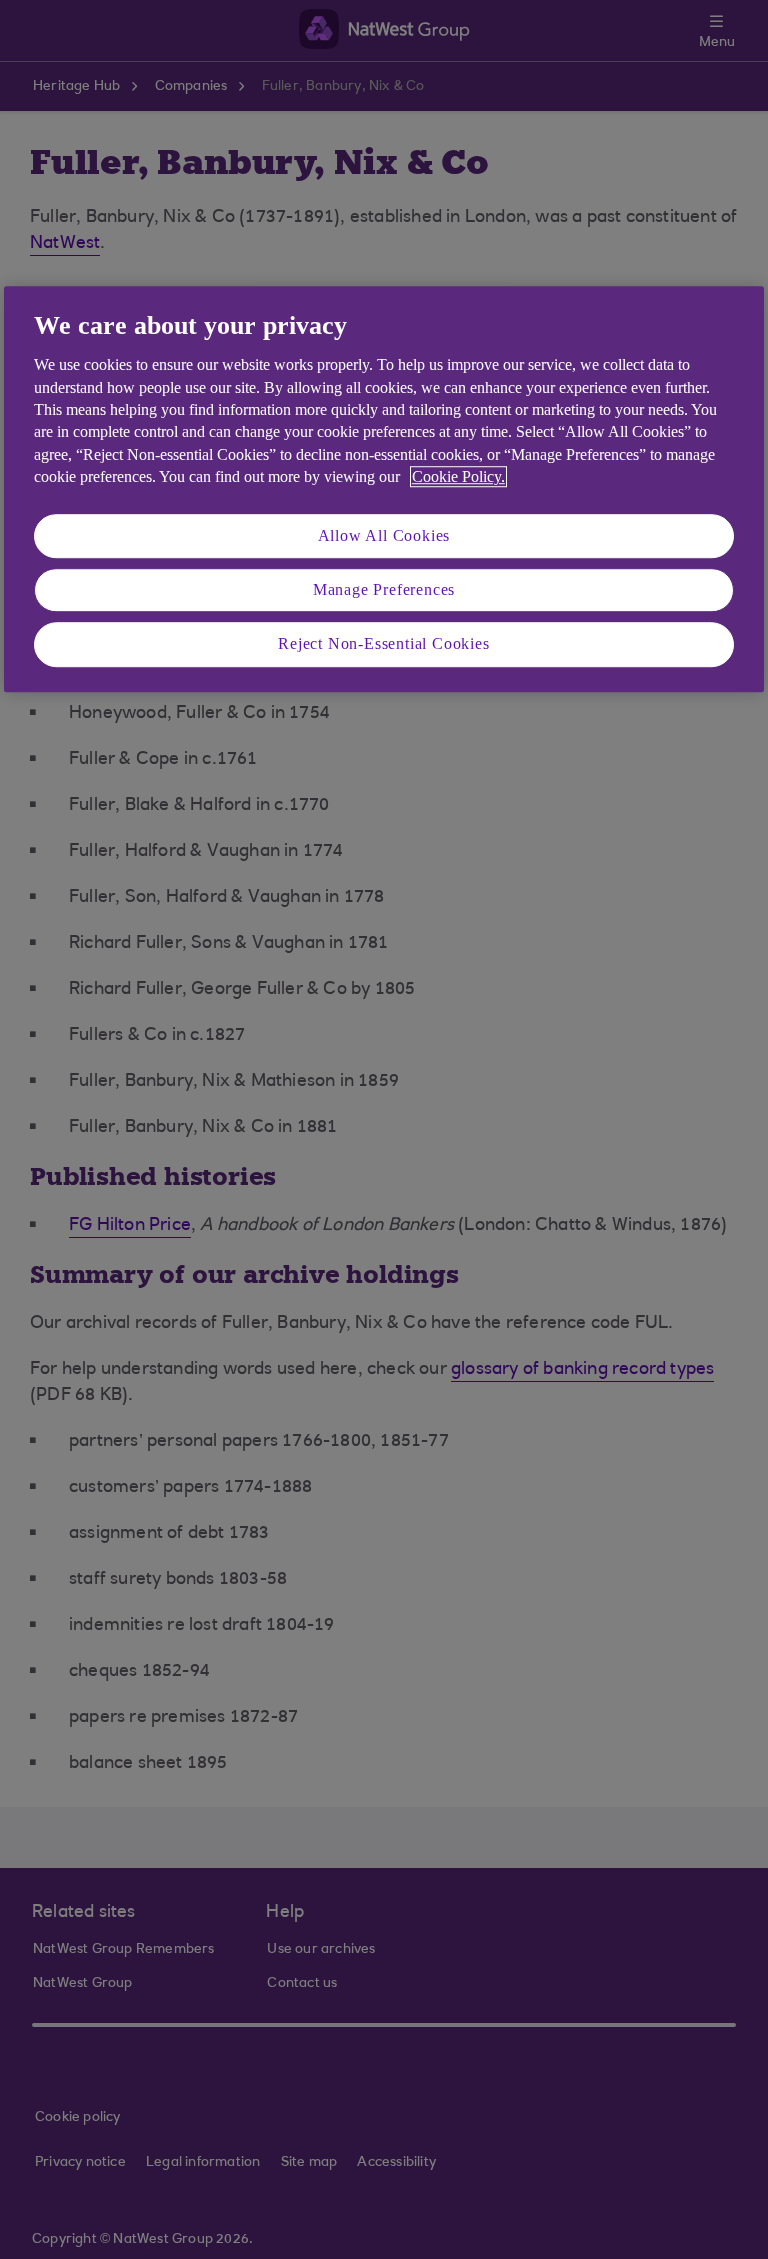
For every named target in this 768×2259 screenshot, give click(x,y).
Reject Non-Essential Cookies (383, 644)
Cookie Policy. (458, 476)
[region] (384, 489)
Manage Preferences (384, 589)
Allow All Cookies (384, 535)
